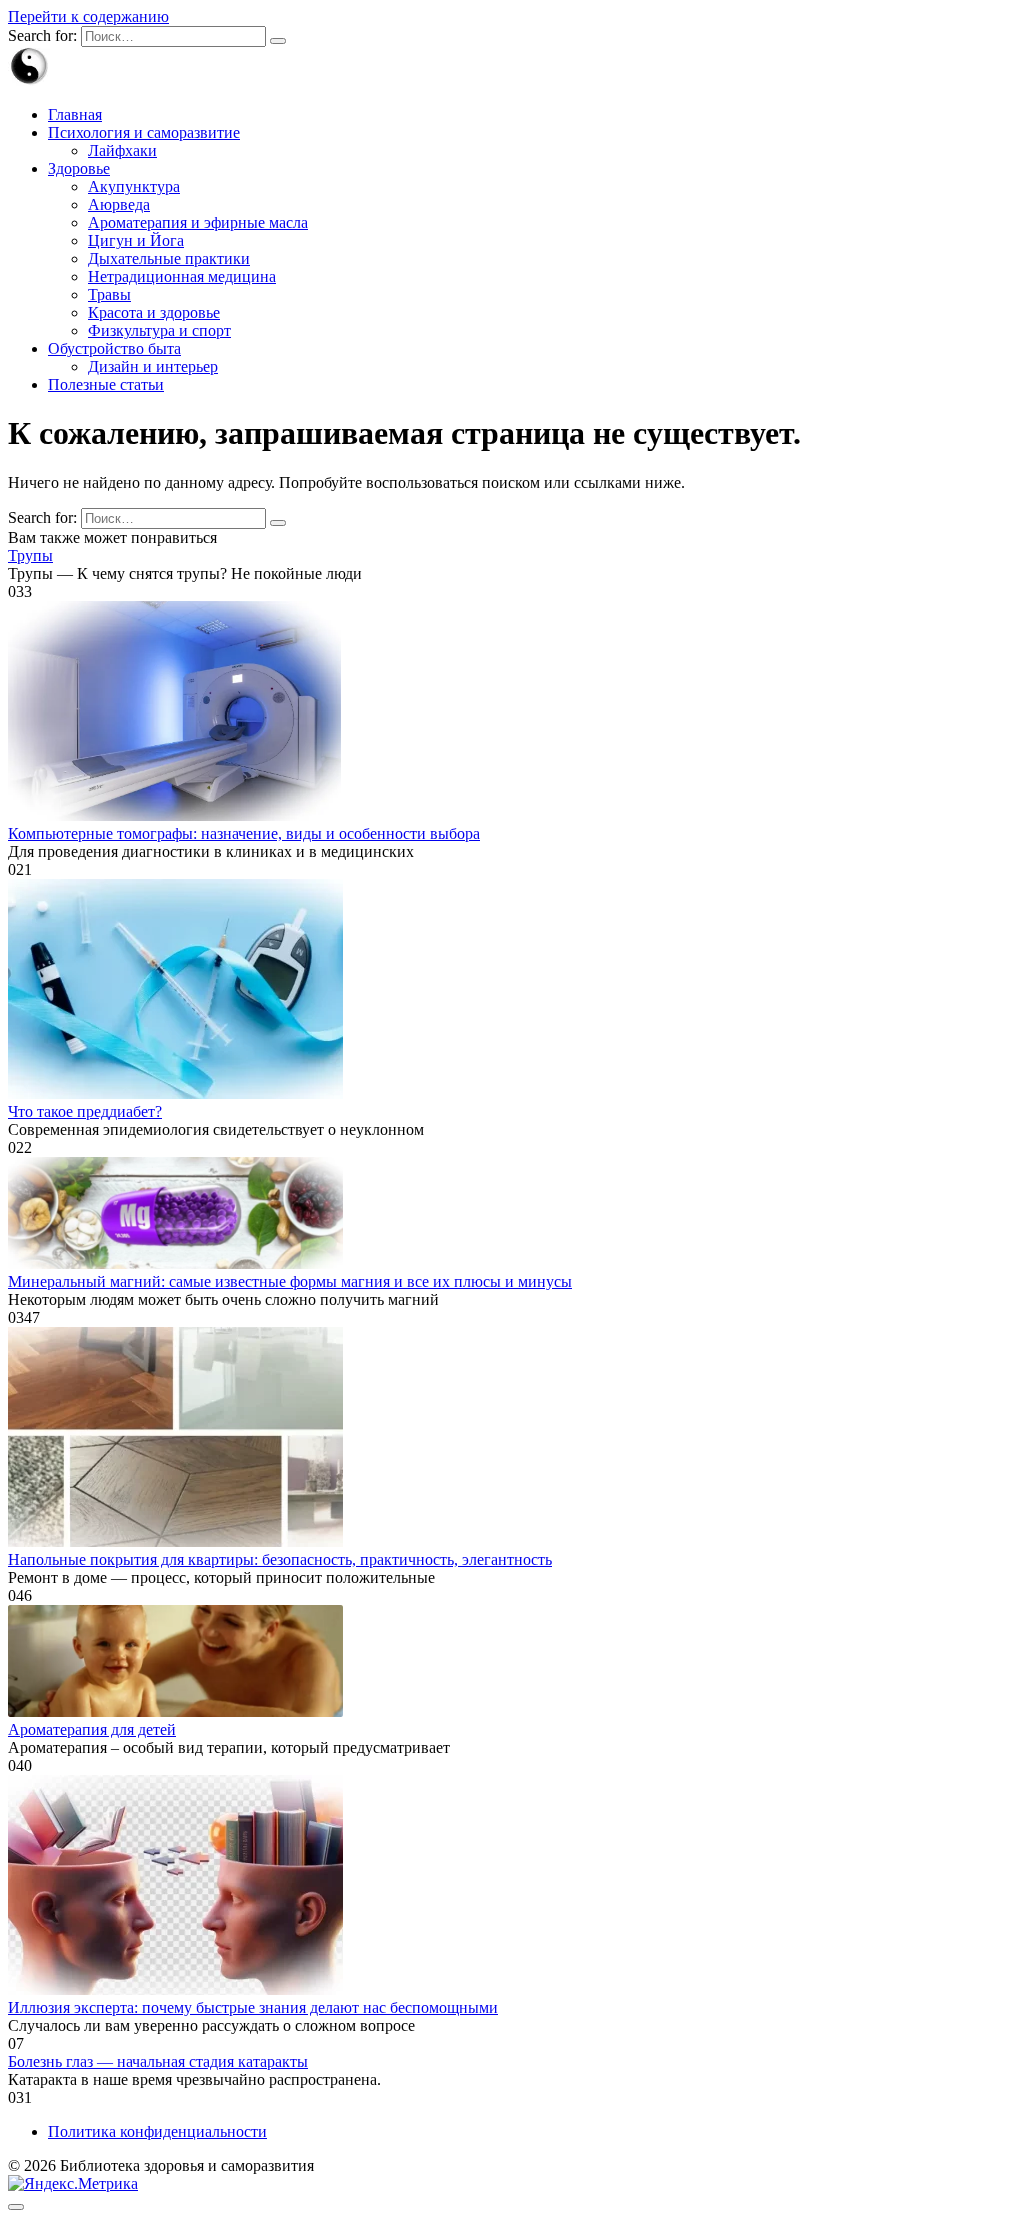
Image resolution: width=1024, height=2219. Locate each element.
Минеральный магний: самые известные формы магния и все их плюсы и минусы (290, 1281)
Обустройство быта (114, 348)
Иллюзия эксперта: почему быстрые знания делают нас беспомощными (253, 2007)
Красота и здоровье (154, 312)
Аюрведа (119, 204)
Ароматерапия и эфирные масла (198, 222)
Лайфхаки (122, 150)
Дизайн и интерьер (153, 366)
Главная (75, 114)
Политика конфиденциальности (157, 2131)
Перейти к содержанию (88, 16)
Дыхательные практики (169, 258)
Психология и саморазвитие (144, 132)
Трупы (30, 555)
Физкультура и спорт (159, 330)
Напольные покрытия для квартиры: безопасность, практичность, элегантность (280, 1559)
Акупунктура (134, 186)
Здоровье (79, 168)
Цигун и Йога (136, 240)
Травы (109, 294)
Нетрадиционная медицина (182, 276)
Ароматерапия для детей (92, 1729)
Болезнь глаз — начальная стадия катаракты (158, 2061)
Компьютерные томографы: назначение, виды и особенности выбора (244, 833)
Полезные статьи (106, 384)
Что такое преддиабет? (85, 1111)
